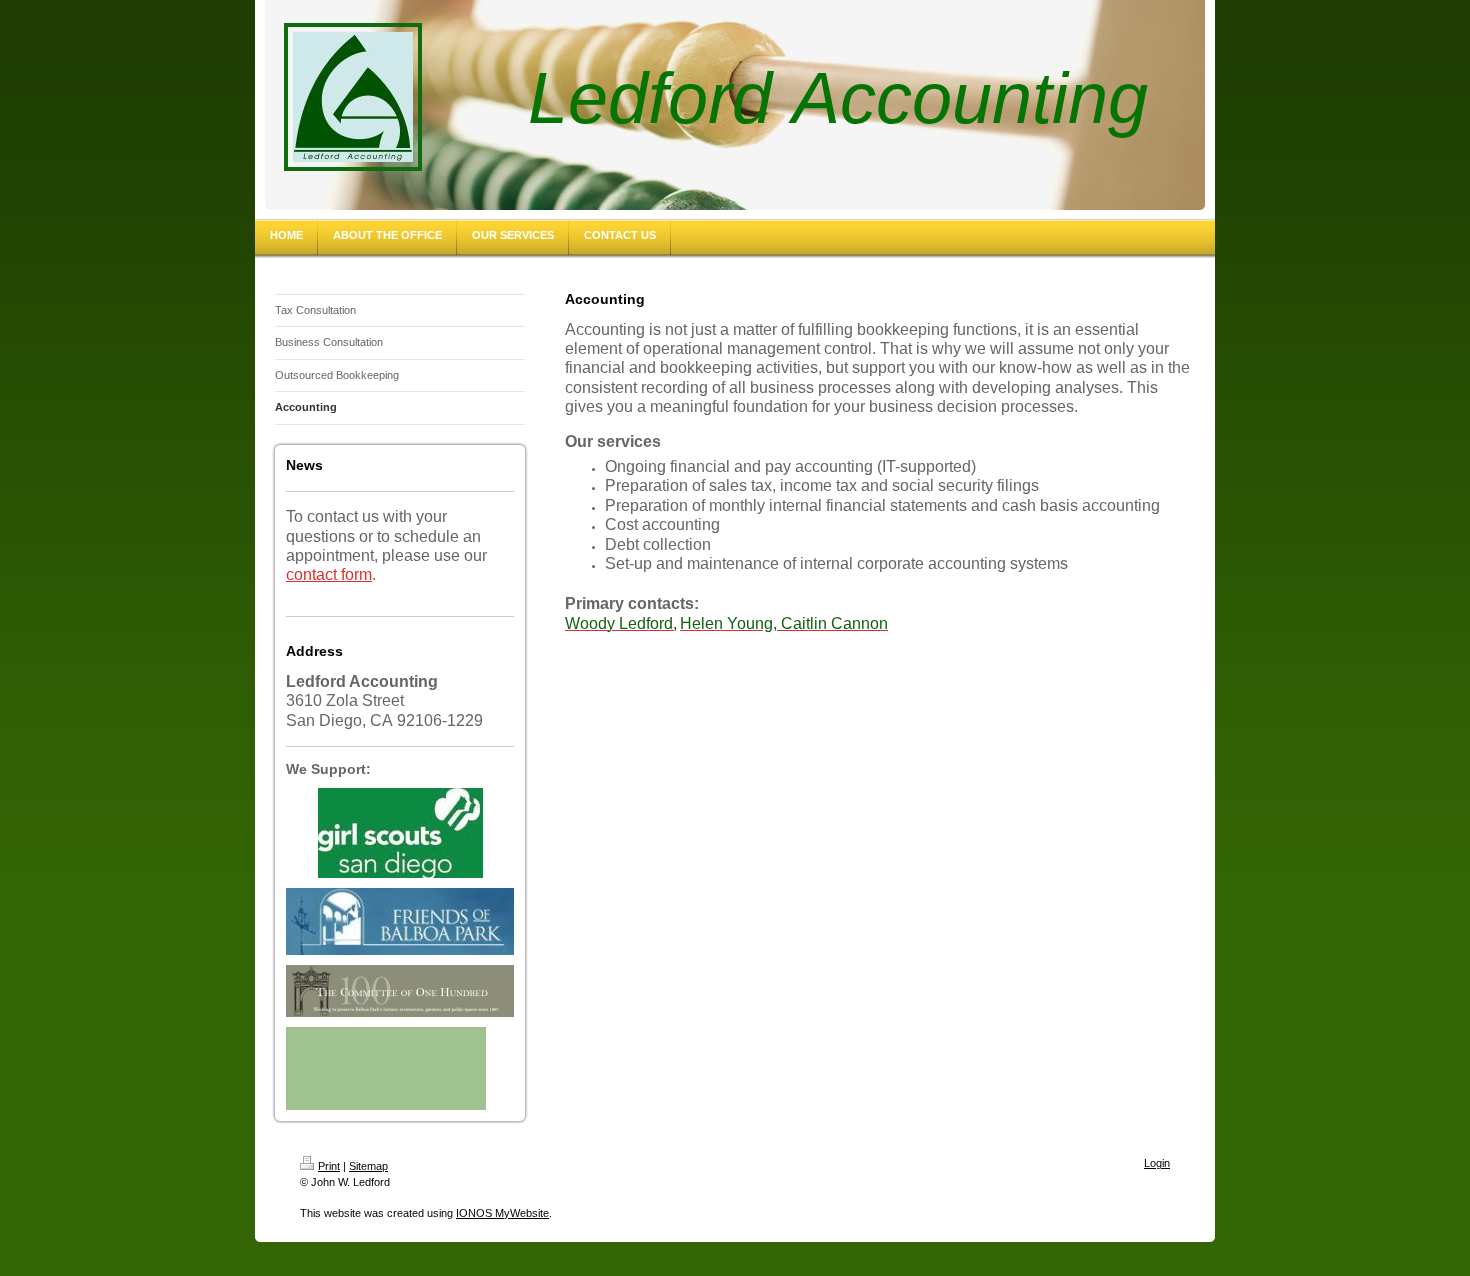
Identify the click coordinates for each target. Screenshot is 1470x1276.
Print (329, 1166)
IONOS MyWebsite (502, 1213)
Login (1157, 1163)
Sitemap (368, 1166)
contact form (329, 574)
